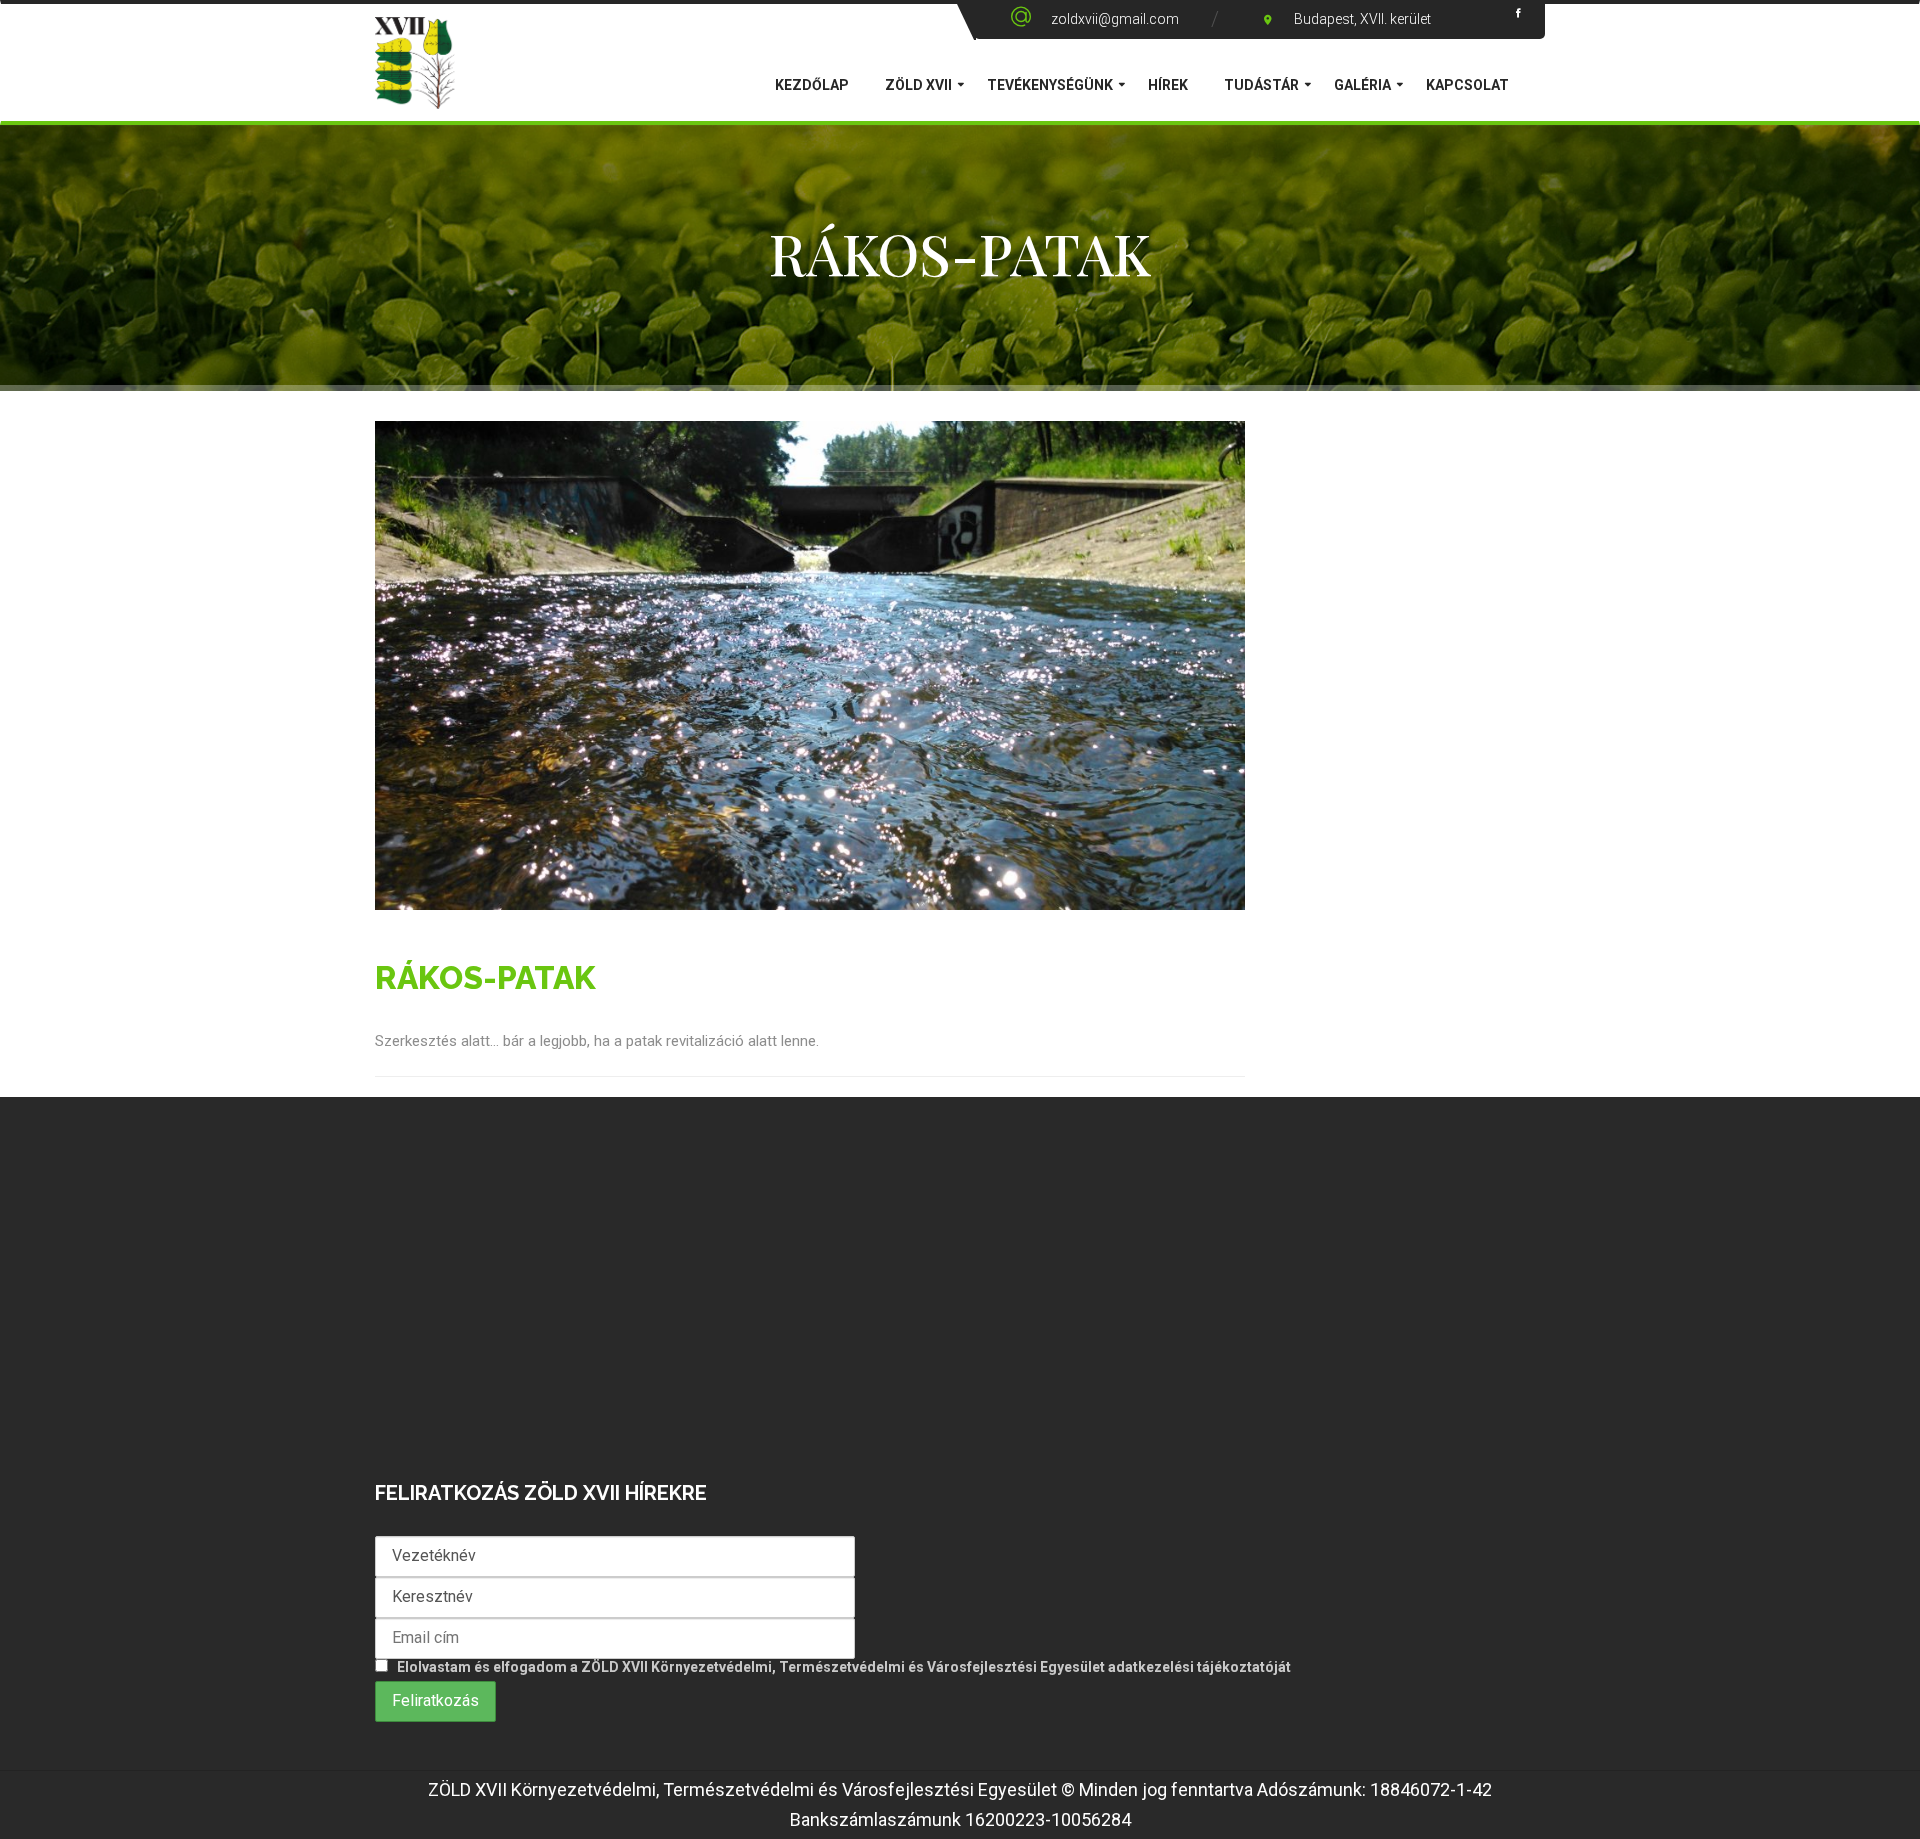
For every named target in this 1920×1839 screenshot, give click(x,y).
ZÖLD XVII (918, 85)
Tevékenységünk (1050, 85)
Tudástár (1261, 85)
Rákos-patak (485, 977)
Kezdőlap (812, 85)
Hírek (1168, 85)
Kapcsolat (1467, 85)
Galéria (1362, 85)
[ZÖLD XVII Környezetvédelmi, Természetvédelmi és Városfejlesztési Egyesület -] (415, 81)
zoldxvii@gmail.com (1115, 19)
